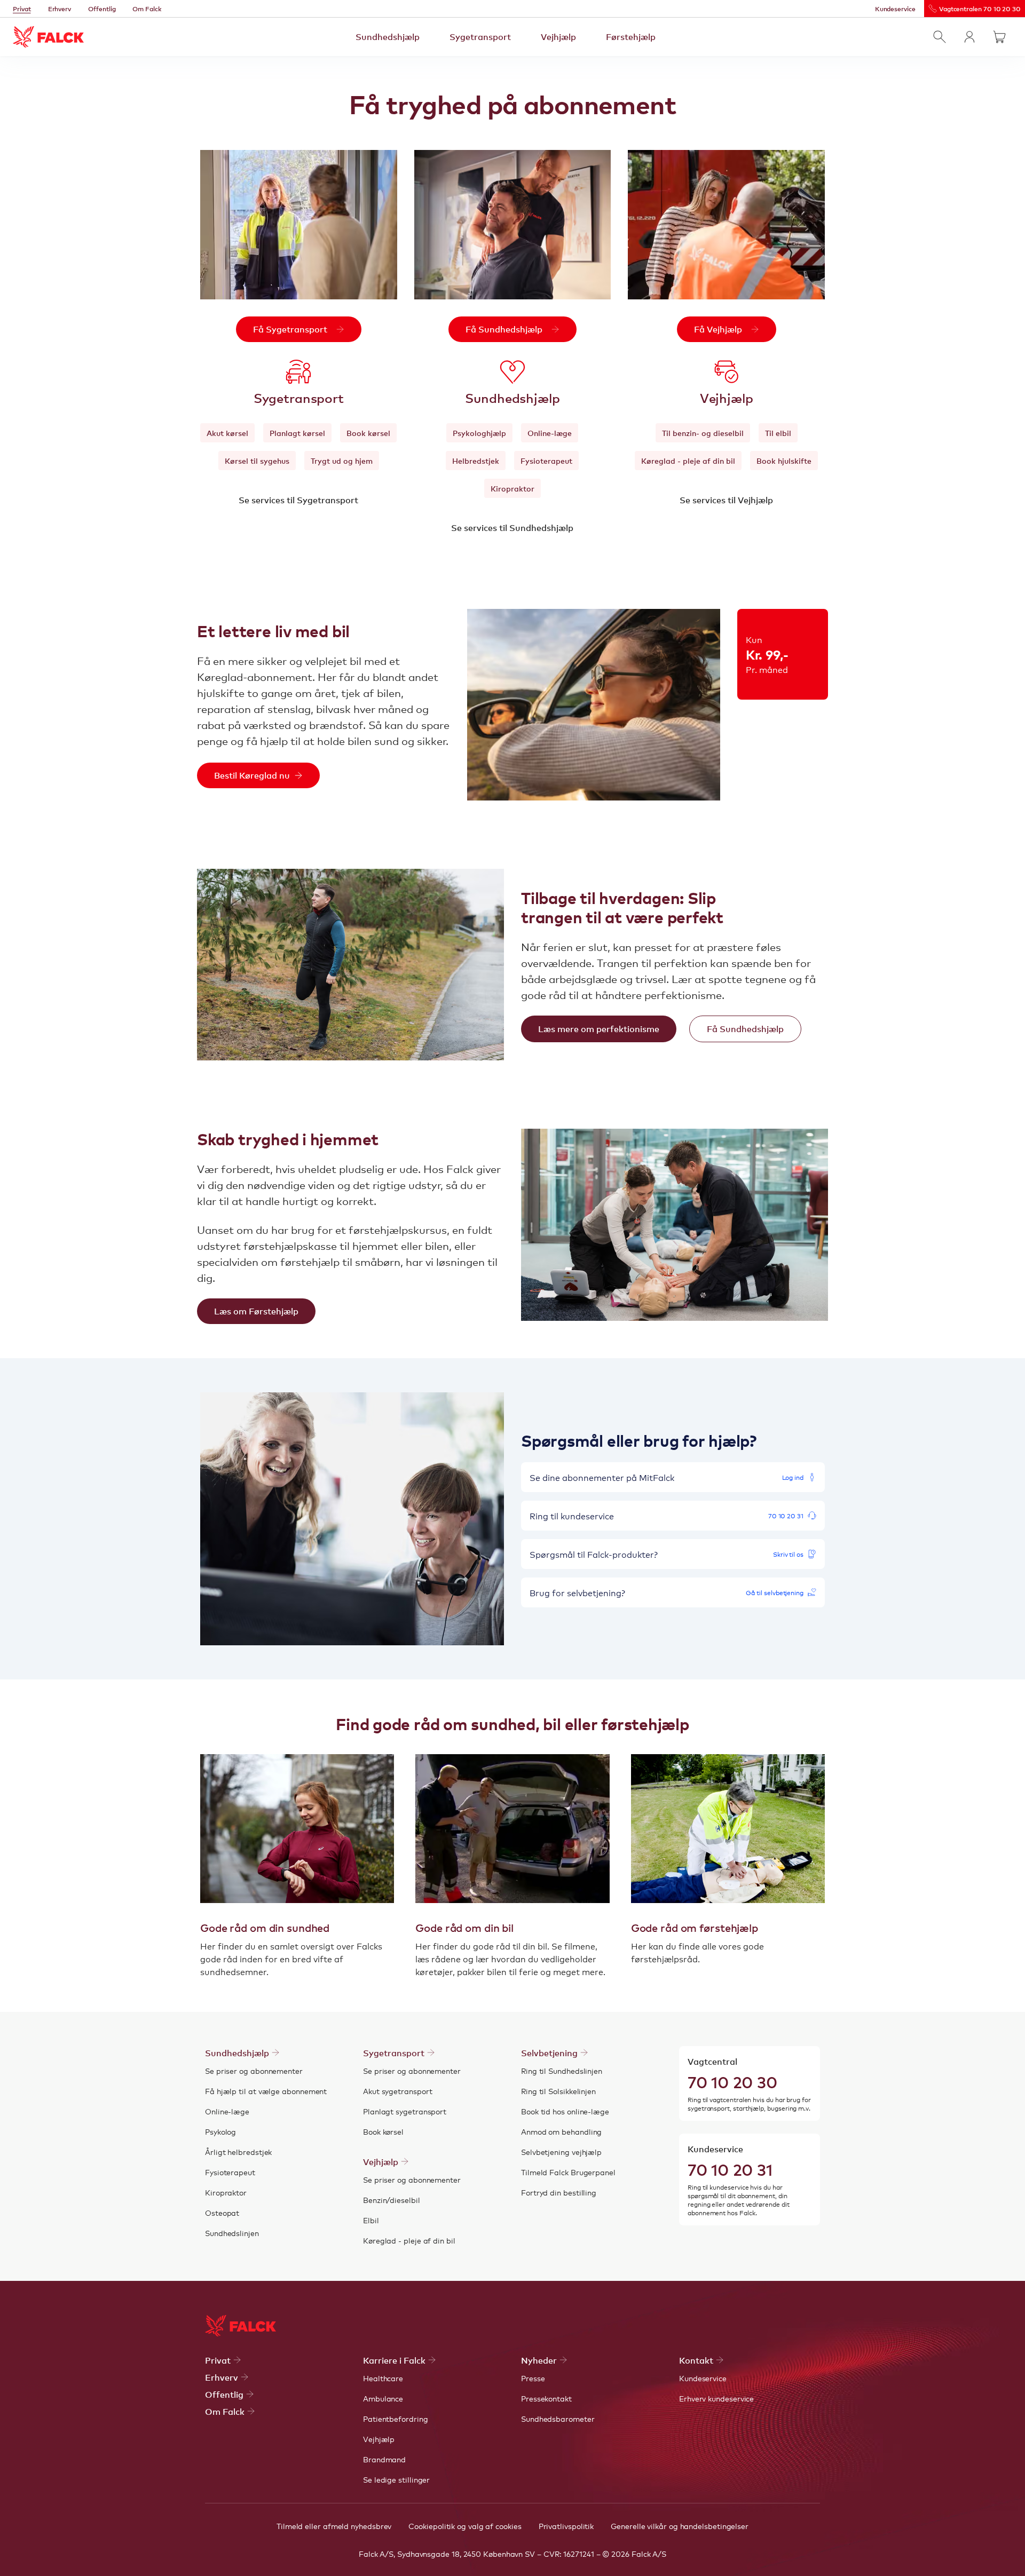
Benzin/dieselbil (392, 2200)
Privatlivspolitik (566, 2526)
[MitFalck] (969, 37)
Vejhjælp (558, 36)
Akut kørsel (227, 433)
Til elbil (778, 433)
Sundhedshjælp (388, 36)
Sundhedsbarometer (558, 2419)
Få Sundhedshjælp (504, 329)
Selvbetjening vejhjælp (561, 2152)
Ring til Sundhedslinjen (562, 2071)
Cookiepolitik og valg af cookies (465, 2526)
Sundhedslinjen (232, 2233)
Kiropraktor (512, 488)
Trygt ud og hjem (342, 461)
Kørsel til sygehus (257, 461)
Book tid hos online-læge (565, 2111)
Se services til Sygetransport (298, 500)
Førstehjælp (631, 36)
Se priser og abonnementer (254, 2071)
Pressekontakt (546, 2398)
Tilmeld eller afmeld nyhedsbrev (334, 2526)
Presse (533, 2378)
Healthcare (383, 2378)
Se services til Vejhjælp (726, 500)
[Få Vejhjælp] (726, 225)
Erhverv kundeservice (716, 2398)
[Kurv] (999, 37)
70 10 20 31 (730, 2169)
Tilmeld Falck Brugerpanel (568, 2172)
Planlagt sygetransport (405, 2111)
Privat (22, 9)
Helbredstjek (476, 461)
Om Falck (147, 9)
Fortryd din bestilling (559, 2192)
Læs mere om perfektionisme (599, 1028)
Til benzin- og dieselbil (703, 433)
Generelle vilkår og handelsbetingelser (680, 2526)
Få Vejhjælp (718, 329)
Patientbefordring (396, 2419)
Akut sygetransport (398, 2091)
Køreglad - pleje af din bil (688, 461)
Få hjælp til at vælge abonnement (266, 2091)
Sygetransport (480, 36)
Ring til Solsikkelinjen (558, 2091)
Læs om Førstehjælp (256, 1311)
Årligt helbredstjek (238, 2152)
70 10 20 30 (732, 2081)
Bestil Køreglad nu (252, 775)
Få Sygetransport (290, 329)
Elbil (371, 2220)
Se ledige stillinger (396, 2479)
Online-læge (550, 433)
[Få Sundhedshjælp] (513, 225)
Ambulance (383, 2398)
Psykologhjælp (479, 433)
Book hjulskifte (784, 461)
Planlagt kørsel (297, 433)
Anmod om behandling (561, 2131)
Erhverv (60, 9)
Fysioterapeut (546, 461)
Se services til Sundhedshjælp (512, 527)
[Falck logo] (241, 2326)
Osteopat (222, 2213)
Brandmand (384, 2459)
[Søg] (940, 37)
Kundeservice (895, 9)
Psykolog (220, 2131)
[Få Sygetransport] (299, 225)
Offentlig (102, 9)
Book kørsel (368, 433)
